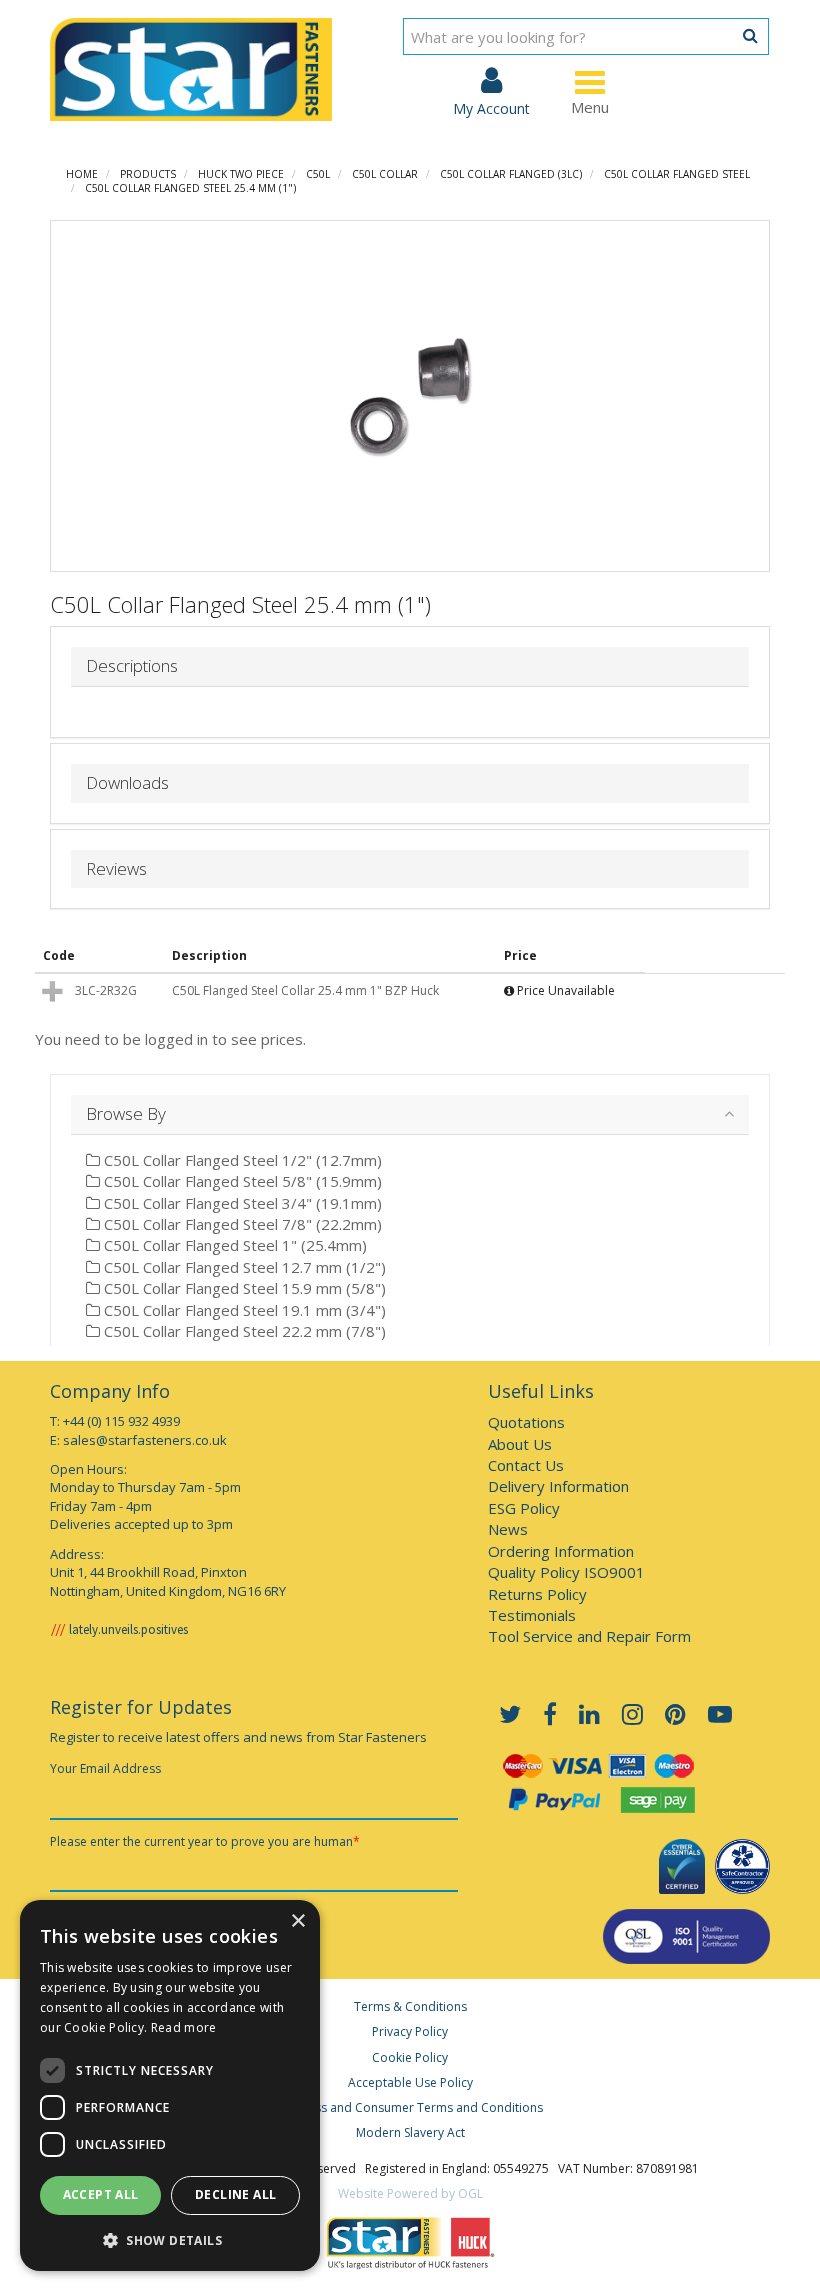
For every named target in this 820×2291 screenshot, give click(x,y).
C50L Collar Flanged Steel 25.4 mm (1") (190, 188)
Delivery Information (558, 1486)
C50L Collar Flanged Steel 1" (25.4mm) (233, 1245)
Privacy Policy (410, 2031)
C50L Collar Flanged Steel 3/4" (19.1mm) (241, 1203)
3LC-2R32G (106, 990)
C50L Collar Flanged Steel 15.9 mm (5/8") (243, 1288)
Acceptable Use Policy (410, 2082)
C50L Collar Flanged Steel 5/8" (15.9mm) (241, 1181)
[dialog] (170, 2085)
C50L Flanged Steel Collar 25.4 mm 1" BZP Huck (305, 990)
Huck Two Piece (241, 174)
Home (82, 174)
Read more (184, 2027)
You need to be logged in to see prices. (170, 1039)
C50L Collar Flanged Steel (677, 174)
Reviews (116, 869)
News (508, 1529)
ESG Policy (524, 1508)
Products (148, 174)
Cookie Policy (410, 2057)
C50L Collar (385, 174)
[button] (170, 2239)
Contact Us (526, 1465)
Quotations (526, 1422)
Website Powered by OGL (410, 2193)
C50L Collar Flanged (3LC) (511, 174)
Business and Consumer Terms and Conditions (410, 2107)
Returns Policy (537, 1594)
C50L (318, 174)
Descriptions (132, 666)
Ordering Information (561, 1551)
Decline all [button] (235, 2194)
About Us (520, 1444)
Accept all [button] (101, 2194)
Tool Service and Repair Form (589, 1636)
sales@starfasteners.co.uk (145, 1440)
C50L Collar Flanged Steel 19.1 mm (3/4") (243, 1310)
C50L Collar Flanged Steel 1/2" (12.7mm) (241, 1160)
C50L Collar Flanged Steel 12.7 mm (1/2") (243, 1267)
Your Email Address (105, 1768)
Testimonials (532, 1615)
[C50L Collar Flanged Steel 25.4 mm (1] (410, 396)
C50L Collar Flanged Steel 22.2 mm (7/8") (243, 1331)
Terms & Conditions (410, 2006)
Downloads (127, 783)
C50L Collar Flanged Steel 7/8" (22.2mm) (241, 1224)
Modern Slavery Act (410, 2132)
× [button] (297, 1921)
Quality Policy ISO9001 (566, 1572)
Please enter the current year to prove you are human (205, 1841)
